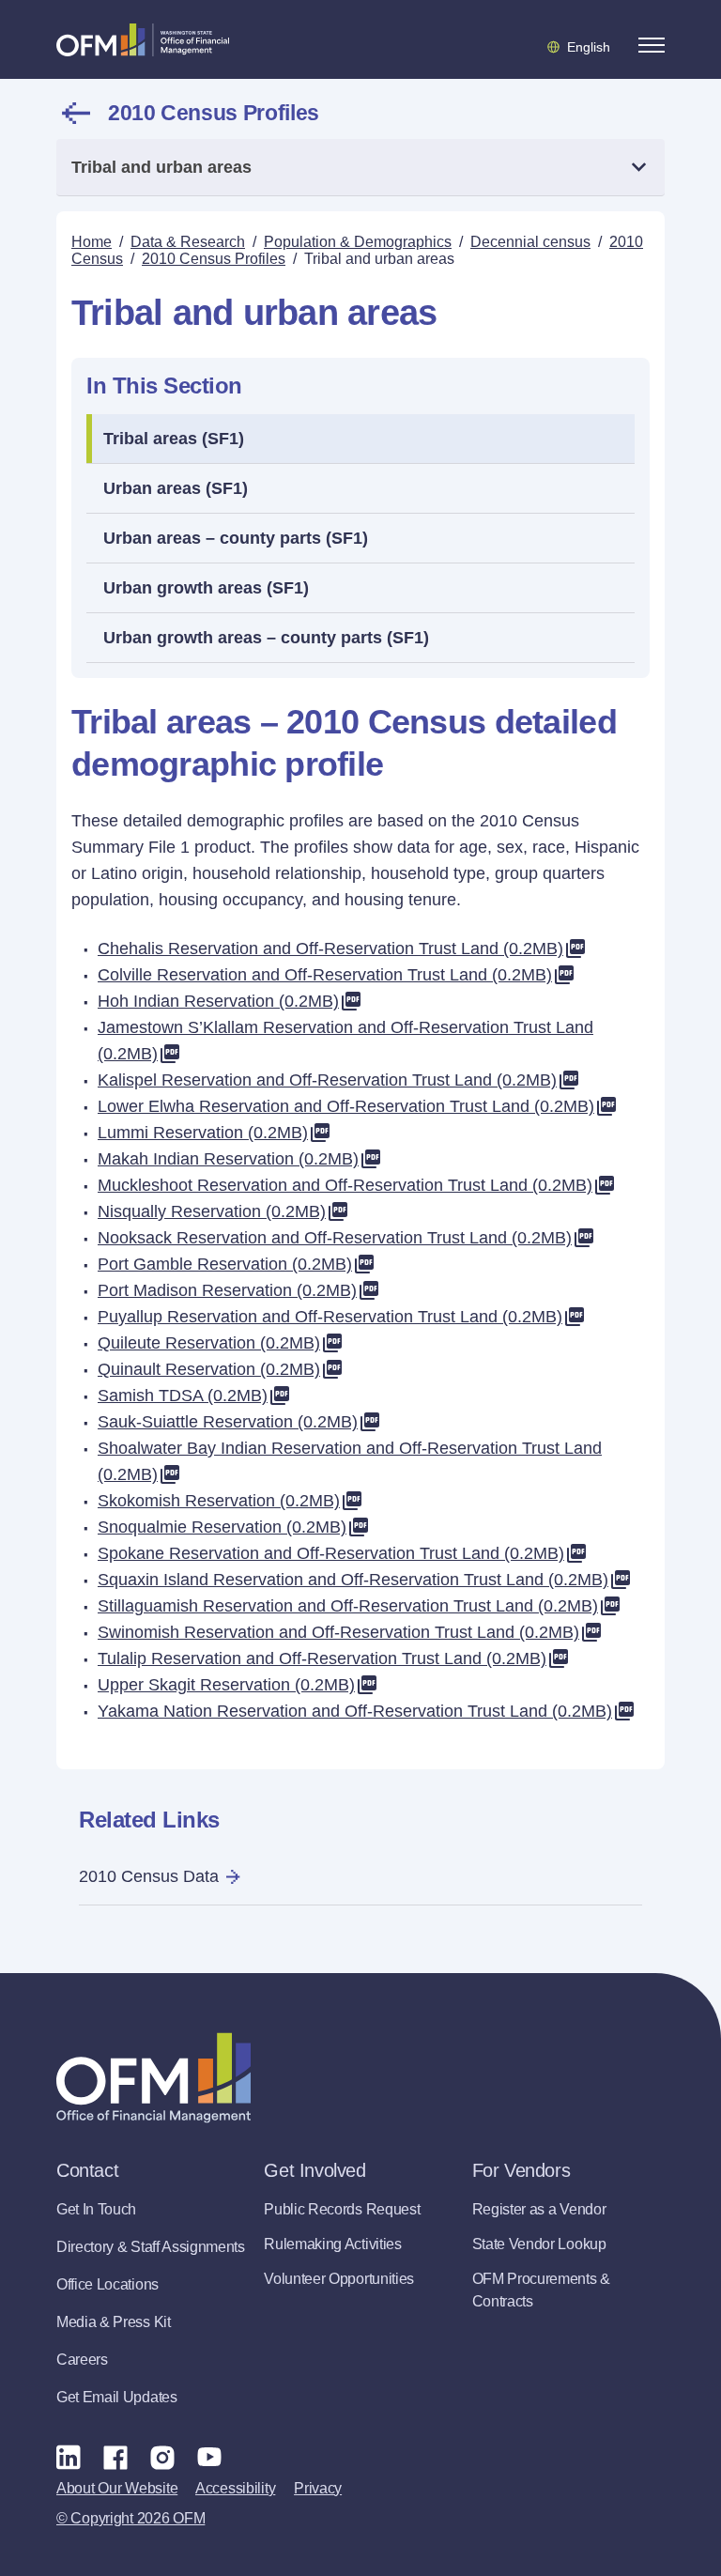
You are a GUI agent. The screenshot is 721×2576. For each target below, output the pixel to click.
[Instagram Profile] (162, 2457)
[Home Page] (153, 2078)
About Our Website (117, 2488)
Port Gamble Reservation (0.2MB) (225, 1264)
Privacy (318, 2488)
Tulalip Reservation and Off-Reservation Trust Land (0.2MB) (322, 1658)
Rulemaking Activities (332, 2244)
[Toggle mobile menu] (652, 45)
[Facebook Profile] (115, 2457)
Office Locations (107, 2284)
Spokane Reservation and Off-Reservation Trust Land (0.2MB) (331, 1553)
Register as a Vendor (539, 2209)
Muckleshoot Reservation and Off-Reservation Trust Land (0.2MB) (345, 1185)
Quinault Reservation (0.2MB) (209, 1369)
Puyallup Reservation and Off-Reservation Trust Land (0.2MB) (330, 1317)
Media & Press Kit (114, 2322)
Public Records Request (342, 2209)
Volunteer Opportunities (339, 2279)
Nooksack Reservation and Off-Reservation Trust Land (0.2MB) (335, 1238)
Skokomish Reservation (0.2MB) (219, 1501)
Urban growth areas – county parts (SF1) (266, 638)
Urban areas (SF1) (176, 488)
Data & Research (188, 242)
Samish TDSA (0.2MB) (183, 1396)
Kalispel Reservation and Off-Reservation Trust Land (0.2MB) (327, 1080)
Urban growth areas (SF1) (206, 588)
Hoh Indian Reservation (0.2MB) (218, 1001)
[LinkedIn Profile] (69, 2456)
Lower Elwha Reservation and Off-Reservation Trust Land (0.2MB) (346, 1106)
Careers (82, 2360)
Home (92, 242)
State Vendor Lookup (539, 2244)
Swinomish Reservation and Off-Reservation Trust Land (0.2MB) (338, 1632)
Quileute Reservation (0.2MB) (209, 1343)
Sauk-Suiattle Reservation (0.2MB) (228, 1422)
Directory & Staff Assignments (151, 2247)
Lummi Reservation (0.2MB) (203, 1133)
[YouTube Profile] (209, 2457)
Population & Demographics (358, 242)
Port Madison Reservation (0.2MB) (227, 1290)
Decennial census (530, 242)
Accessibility (235, 2488)
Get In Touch (96, 2209)
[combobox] (360, 168)
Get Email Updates (117, 2397)
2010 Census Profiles (214, 113)
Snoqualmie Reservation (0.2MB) (222, 1527)
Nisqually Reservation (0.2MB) (212, 1211)
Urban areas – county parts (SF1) (236, 538)
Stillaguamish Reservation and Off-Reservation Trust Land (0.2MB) (348, 1606)
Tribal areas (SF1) (174, 439)
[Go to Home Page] (143, 39)
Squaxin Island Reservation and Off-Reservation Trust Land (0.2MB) (353, 1580)
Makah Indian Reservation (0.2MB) (228, 1159)
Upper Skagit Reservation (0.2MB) (226, 1685)
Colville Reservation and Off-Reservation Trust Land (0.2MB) (325, 975)
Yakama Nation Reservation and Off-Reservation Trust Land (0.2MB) (355, 1711)
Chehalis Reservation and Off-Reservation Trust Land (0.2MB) (330, 949)
